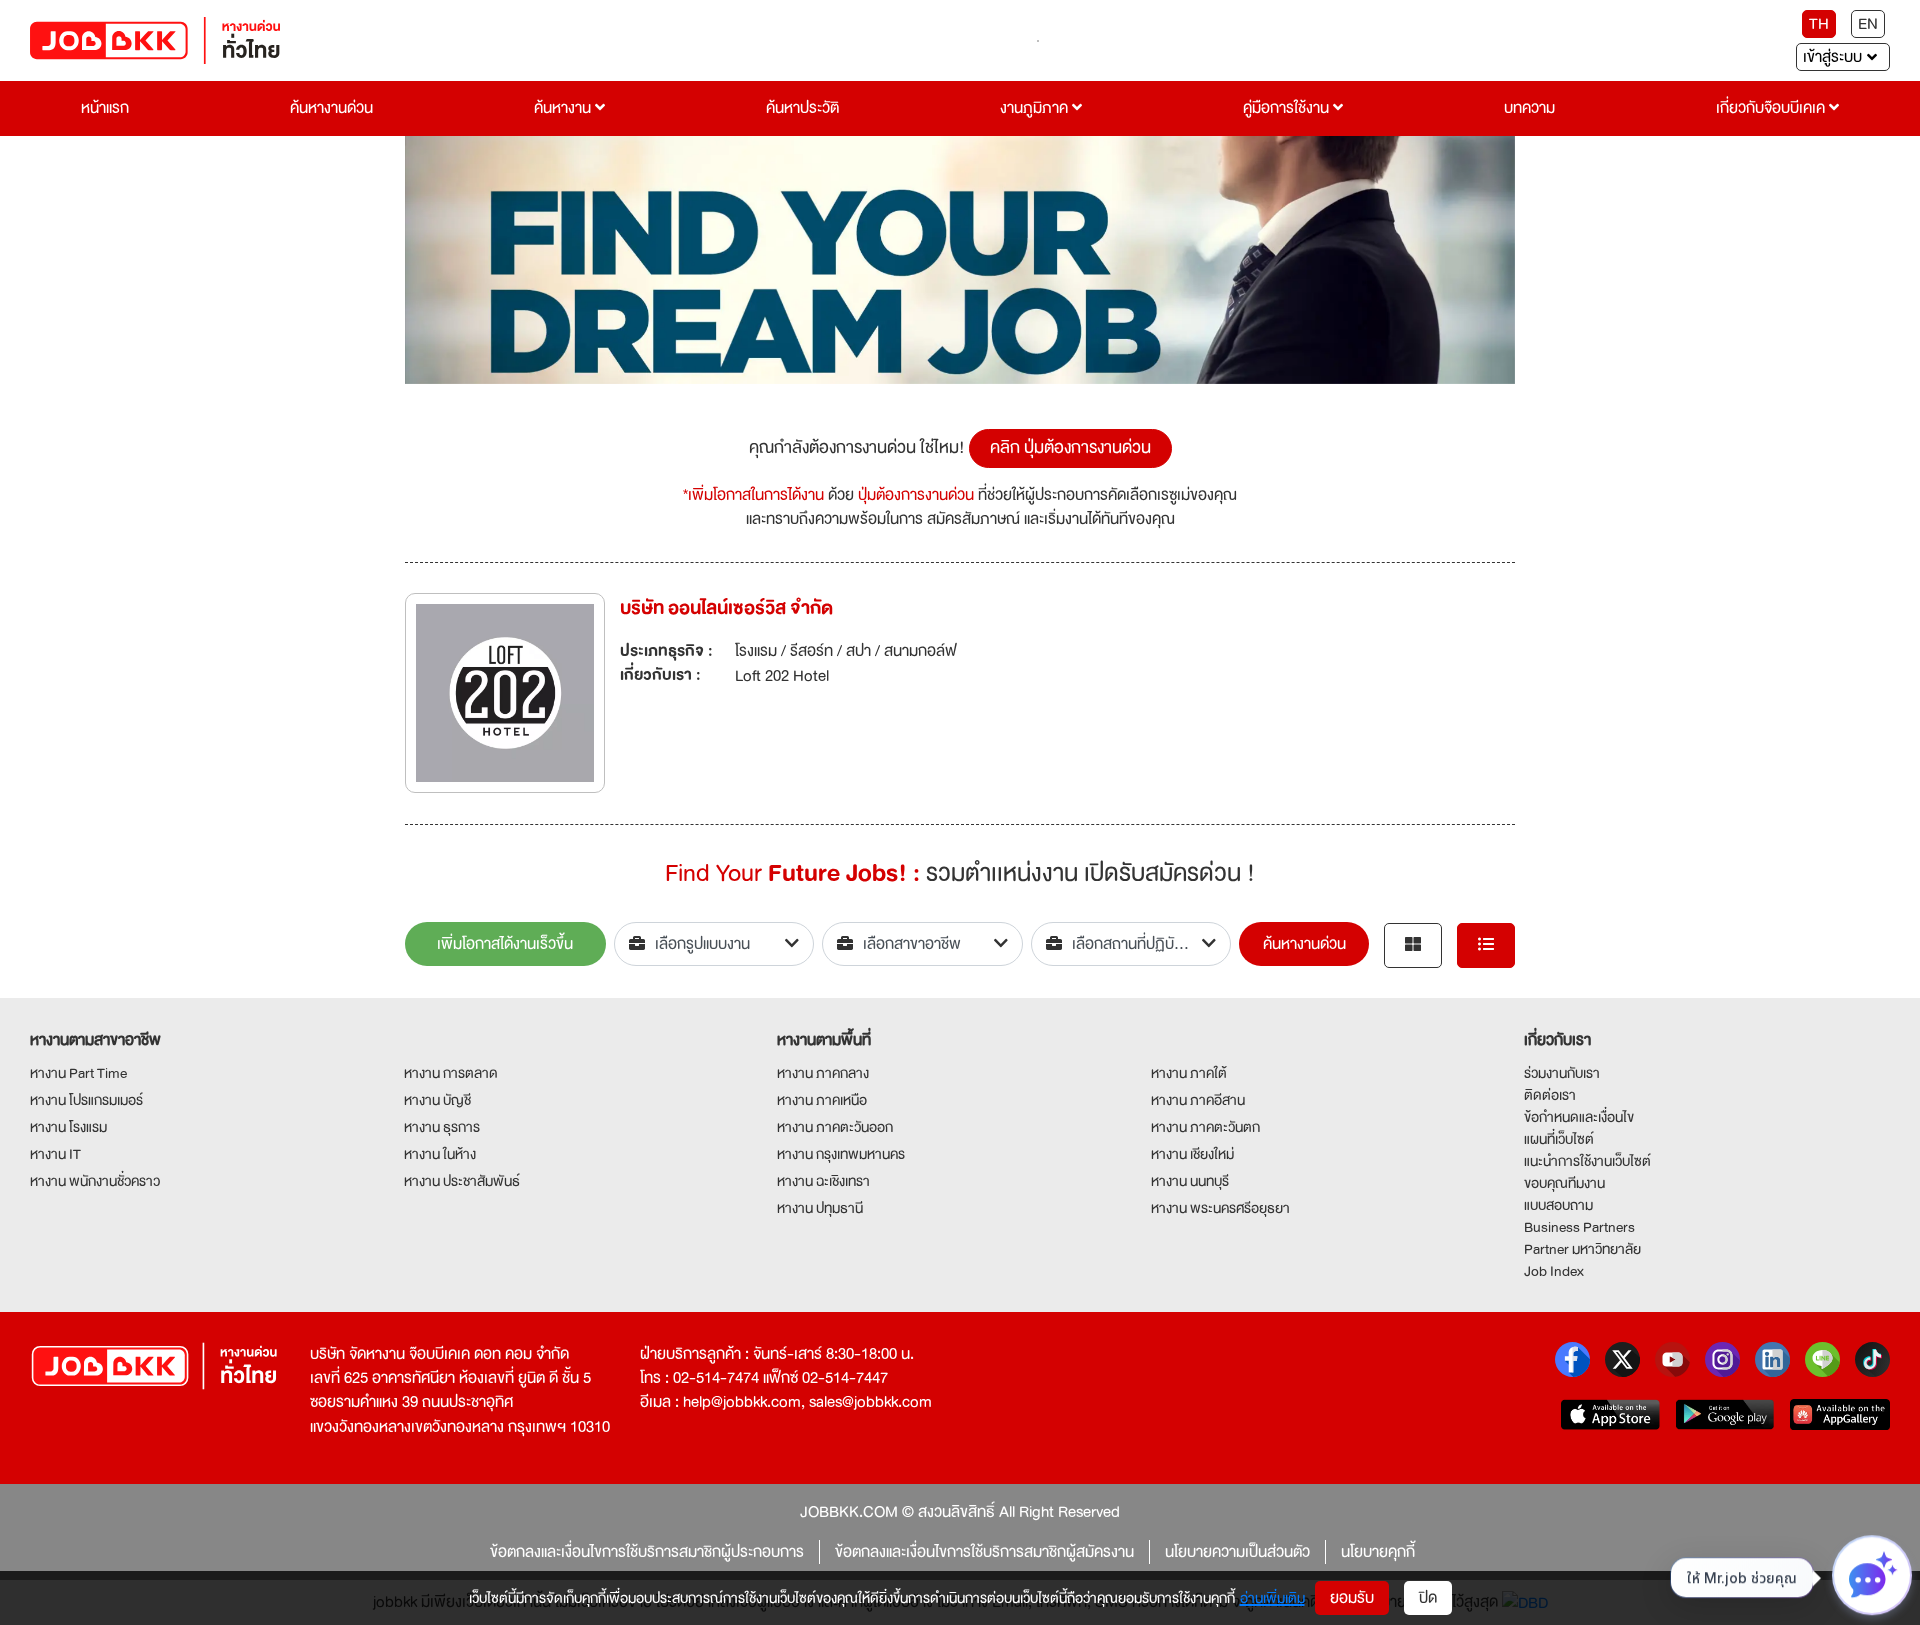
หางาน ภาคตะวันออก (835, 1127)
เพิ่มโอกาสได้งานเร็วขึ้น (505, 944)
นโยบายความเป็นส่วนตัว (1237, 1552)
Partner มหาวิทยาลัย (1582, 1249)
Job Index (1554, 1271)
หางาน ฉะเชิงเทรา (823, 1181)
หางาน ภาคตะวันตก (1205, 1127)
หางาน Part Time (78, 1073)
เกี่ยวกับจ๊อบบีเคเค (1772, 108)
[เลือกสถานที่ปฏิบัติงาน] (1131, 944)
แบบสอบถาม (1558, 1205)
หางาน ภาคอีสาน (1198, 1100)
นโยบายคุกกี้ (1378, 1552)
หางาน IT (55, 1154)
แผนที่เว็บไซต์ (1559, 1139)
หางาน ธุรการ (442, 1127)
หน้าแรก (105, 108)
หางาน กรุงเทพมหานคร (841, 1154)
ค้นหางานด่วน (331, 108)
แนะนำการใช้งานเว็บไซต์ (1587, 1161)
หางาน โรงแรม (68, 1127)
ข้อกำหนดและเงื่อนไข (1579, 1117)
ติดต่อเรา (1550, 1095)
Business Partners (1579, 1227)
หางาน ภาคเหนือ (822, 1100)
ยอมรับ (1352, 1598)
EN (1868, 24)
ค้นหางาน (564, 108)
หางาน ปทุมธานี (820, 1208)
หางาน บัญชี (437, 1100)
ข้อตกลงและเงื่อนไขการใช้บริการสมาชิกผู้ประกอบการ (647, 1552)
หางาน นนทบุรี (1190, 1181)
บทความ (1529, 108)
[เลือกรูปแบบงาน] (714, 944)
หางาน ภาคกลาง (823, 1073)
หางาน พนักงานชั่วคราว (95, 1181)
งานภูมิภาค (1036, 108)
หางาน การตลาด (451, 1073)
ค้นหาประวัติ (802, 108)
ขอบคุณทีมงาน (1564, 1183)
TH (1819, 24)
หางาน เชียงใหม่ (1192, 1154)
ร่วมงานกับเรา (1562, 1073)
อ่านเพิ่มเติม (1272, 1598)
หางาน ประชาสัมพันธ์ (462, 1181)
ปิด (1428, 1598)
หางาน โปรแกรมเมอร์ (86, 1100)
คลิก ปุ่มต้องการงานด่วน (1070, 447)
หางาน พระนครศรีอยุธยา (1220, 1208)
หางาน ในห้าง (440, 1154)
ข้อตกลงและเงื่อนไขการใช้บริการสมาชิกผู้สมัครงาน (984, 1552)
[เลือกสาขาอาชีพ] (922, 944)
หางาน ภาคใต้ (1189, 1073)
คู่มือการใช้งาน (1288, 108)
